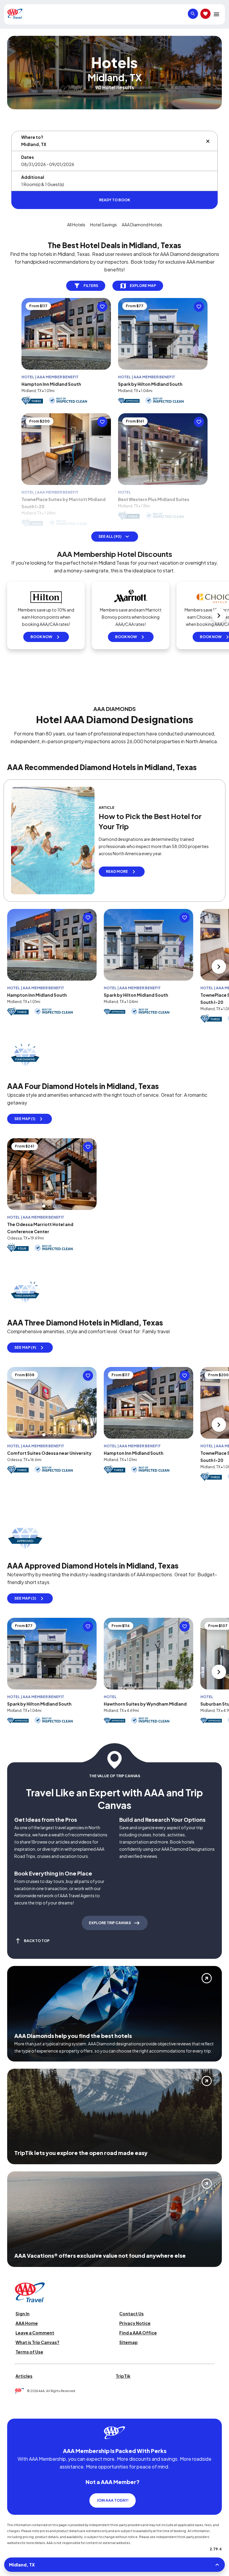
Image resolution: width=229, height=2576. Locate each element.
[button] (44, 1206)
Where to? (32, 137)
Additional (33, 177)
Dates (28, 157)
